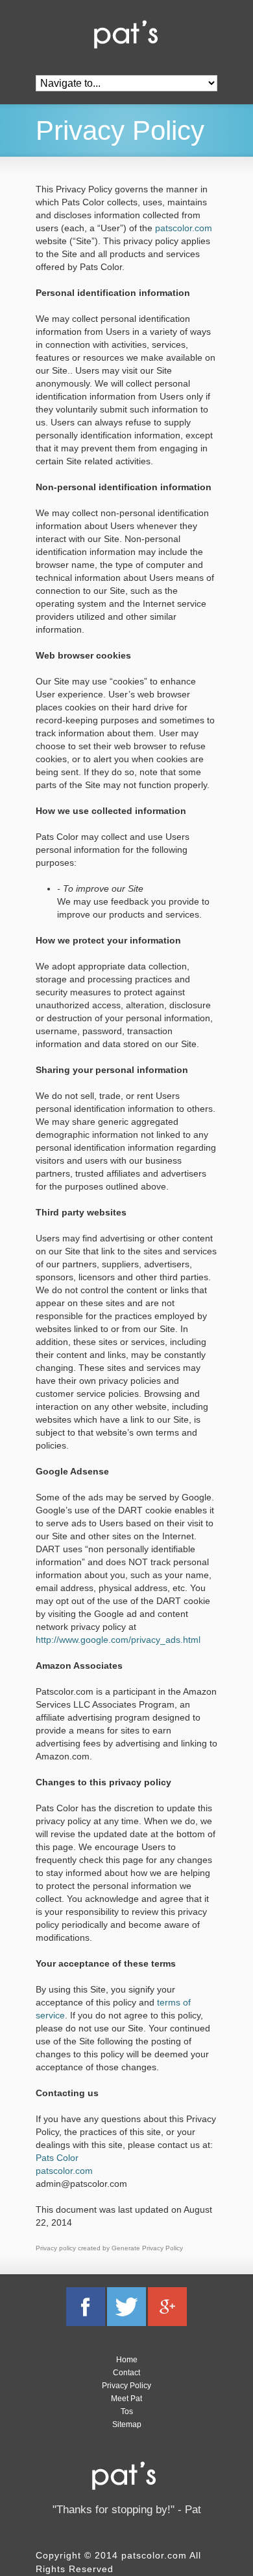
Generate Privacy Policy (147, 2248)
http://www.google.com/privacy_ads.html (118, 1640)
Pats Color (57, 2158)
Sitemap (127, 2424)
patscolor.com (184, 228)
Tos (127, 2412)
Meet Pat (126, 2399)
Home (127, 2360)
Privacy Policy (126, 2386)
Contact (126, 2373)
